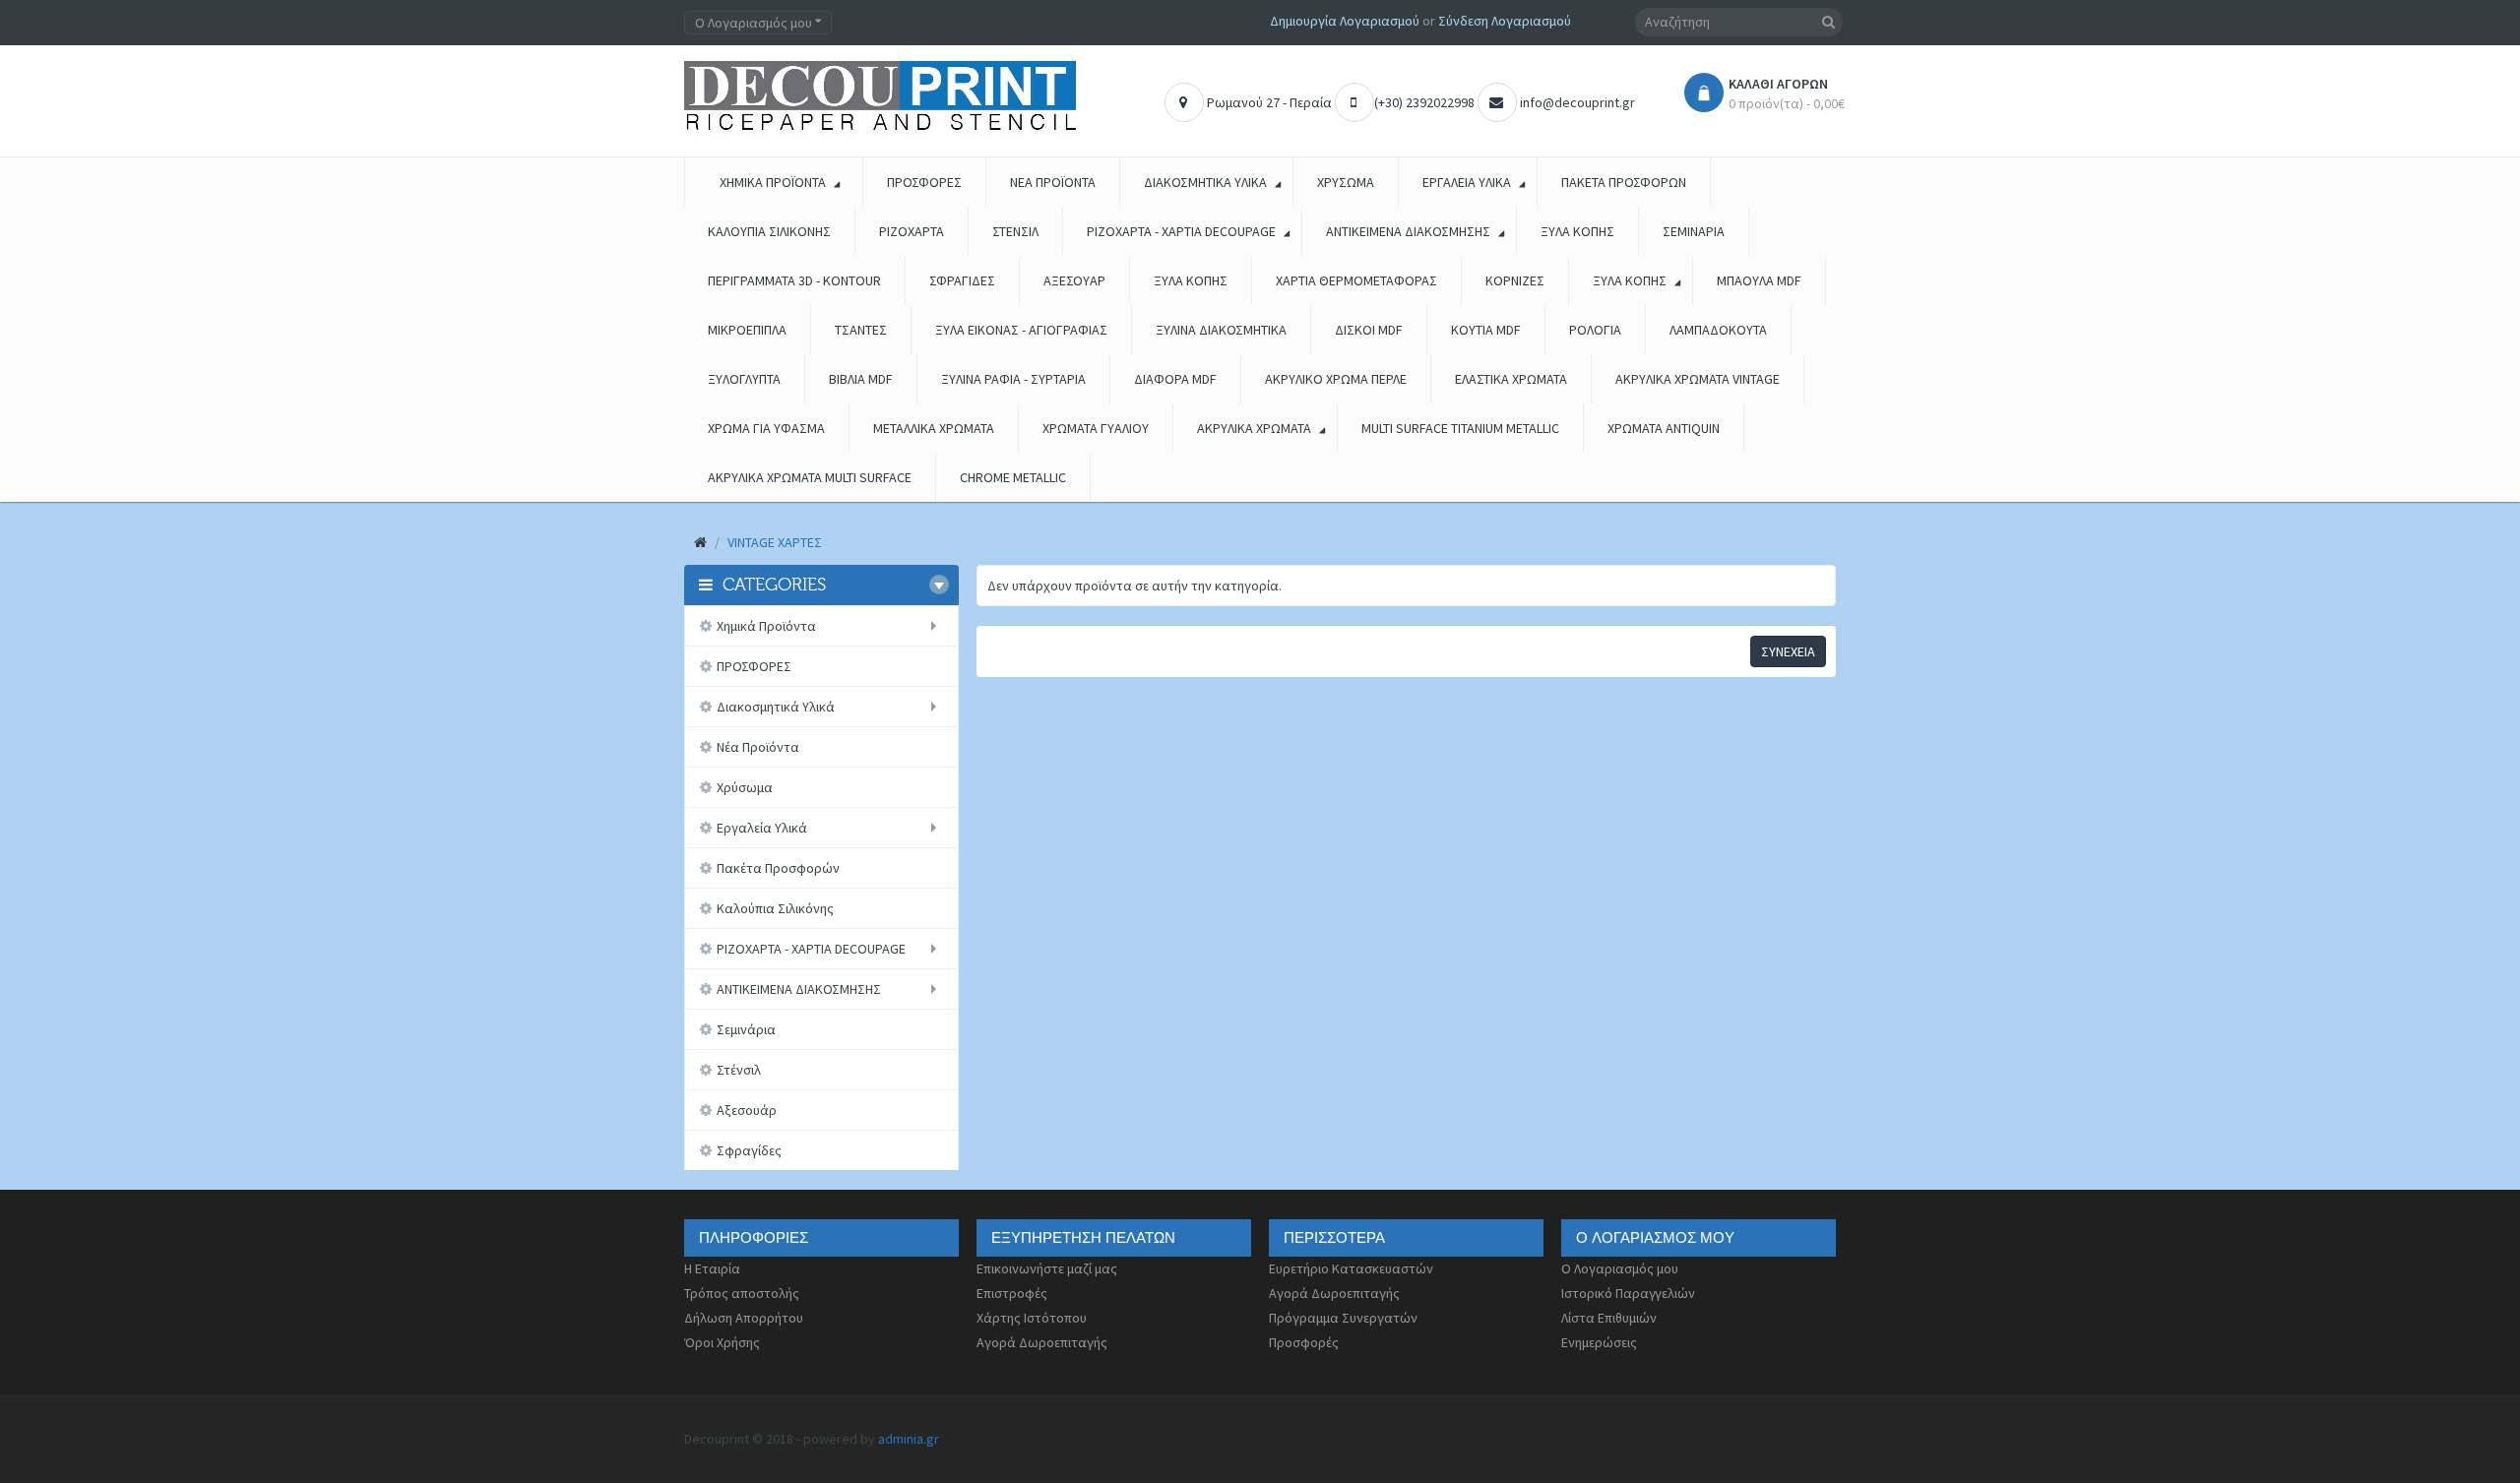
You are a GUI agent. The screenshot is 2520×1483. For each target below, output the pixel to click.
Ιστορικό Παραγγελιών (1628, 1293)
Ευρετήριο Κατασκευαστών (1351, 1268)
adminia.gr (909, 1439)
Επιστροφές (1012, 1293)
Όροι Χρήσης (722, 1342)
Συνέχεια (1788, 651)
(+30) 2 (1393, 102)
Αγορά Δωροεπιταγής (1042, 1342)
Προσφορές (1304, 1342)
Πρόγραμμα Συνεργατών (1343, 1318)
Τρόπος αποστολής (742, 1293)
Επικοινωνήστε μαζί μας (1047, 1268)
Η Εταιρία (712, 1268)
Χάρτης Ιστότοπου (1032, 1318)
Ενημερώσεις (1599, 1342)
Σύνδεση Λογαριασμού (1505, 21)
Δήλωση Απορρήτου (744, 1318)
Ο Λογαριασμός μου (1620, 1268)
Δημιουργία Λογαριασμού (1345, 21)
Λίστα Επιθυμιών (1609, 1318)
